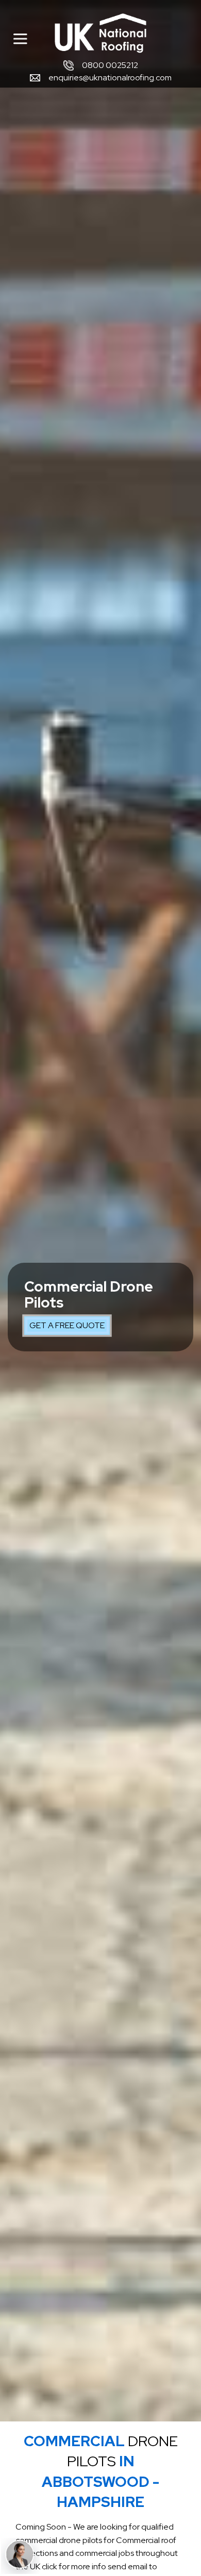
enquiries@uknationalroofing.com (110, 78)
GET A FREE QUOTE (67, 1325)
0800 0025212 (110, 65)
